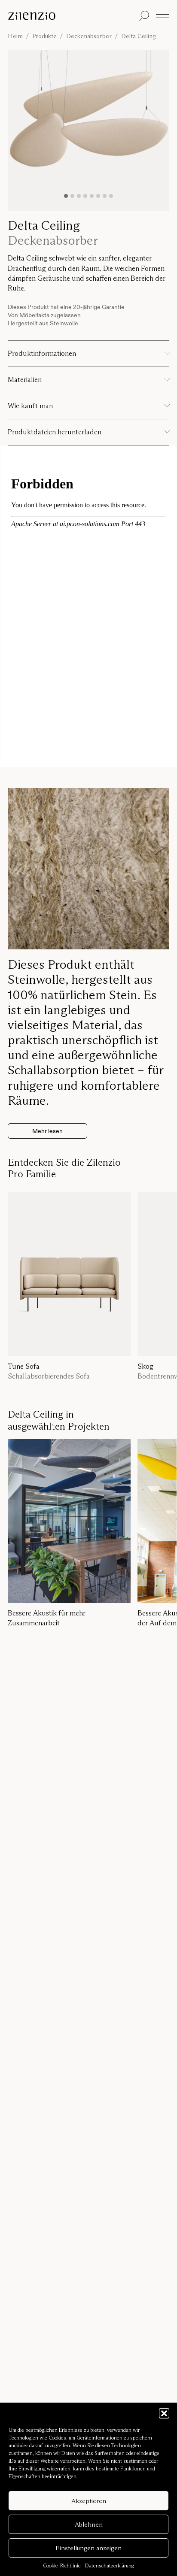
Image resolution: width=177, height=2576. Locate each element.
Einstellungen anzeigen (88, 2548)
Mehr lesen (47, 1131)
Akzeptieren (89, 2501)
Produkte (44, 36)
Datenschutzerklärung (110, 2565)
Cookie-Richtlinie (62, 2565)
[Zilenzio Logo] (72, 16)
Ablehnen (89, 2524)
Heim (15, 36)
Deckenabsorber (89, 36)
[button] (164, 2413)
